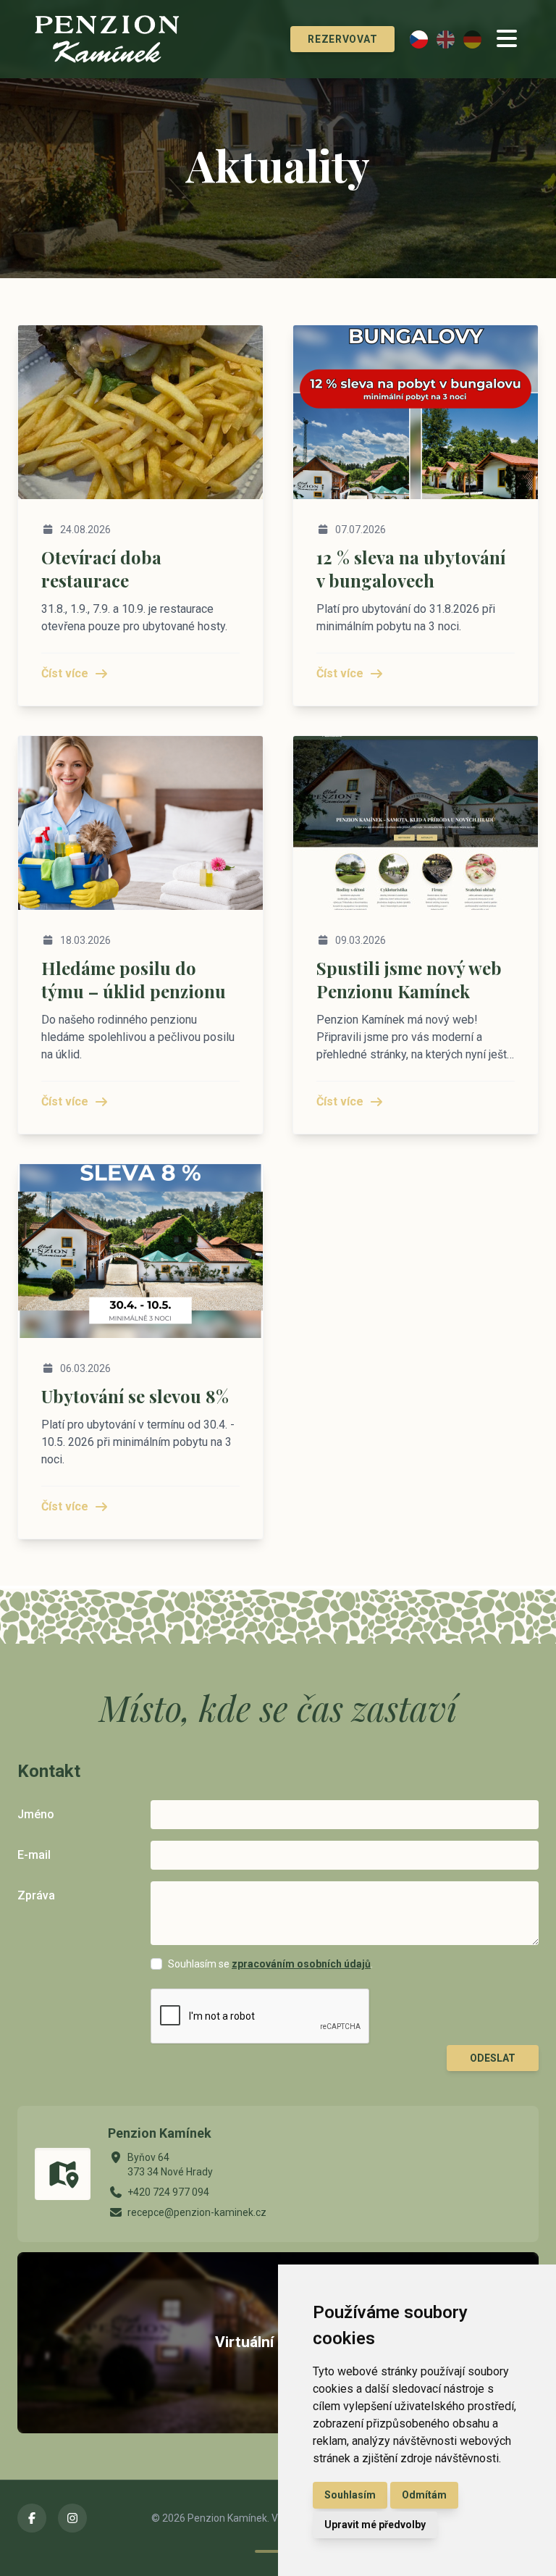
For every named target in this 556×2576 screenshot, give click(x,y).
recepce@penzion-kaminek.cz (197, 2212)
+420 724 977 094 (168, 2192)
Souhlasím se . (270, 1964)
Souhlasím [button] (350, 2495)
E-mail (34, 1855)
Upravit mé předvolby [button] (375, 2525)
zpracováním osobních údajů (301, 1964)
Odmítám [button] (424, 2495)
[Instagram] (72, 2518)
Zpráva (36, 1895)
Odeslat (493, 2058)
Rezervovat (342, 39)
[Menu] (507, 39)
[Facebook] (32, 2518)
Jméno (36, 1814)
